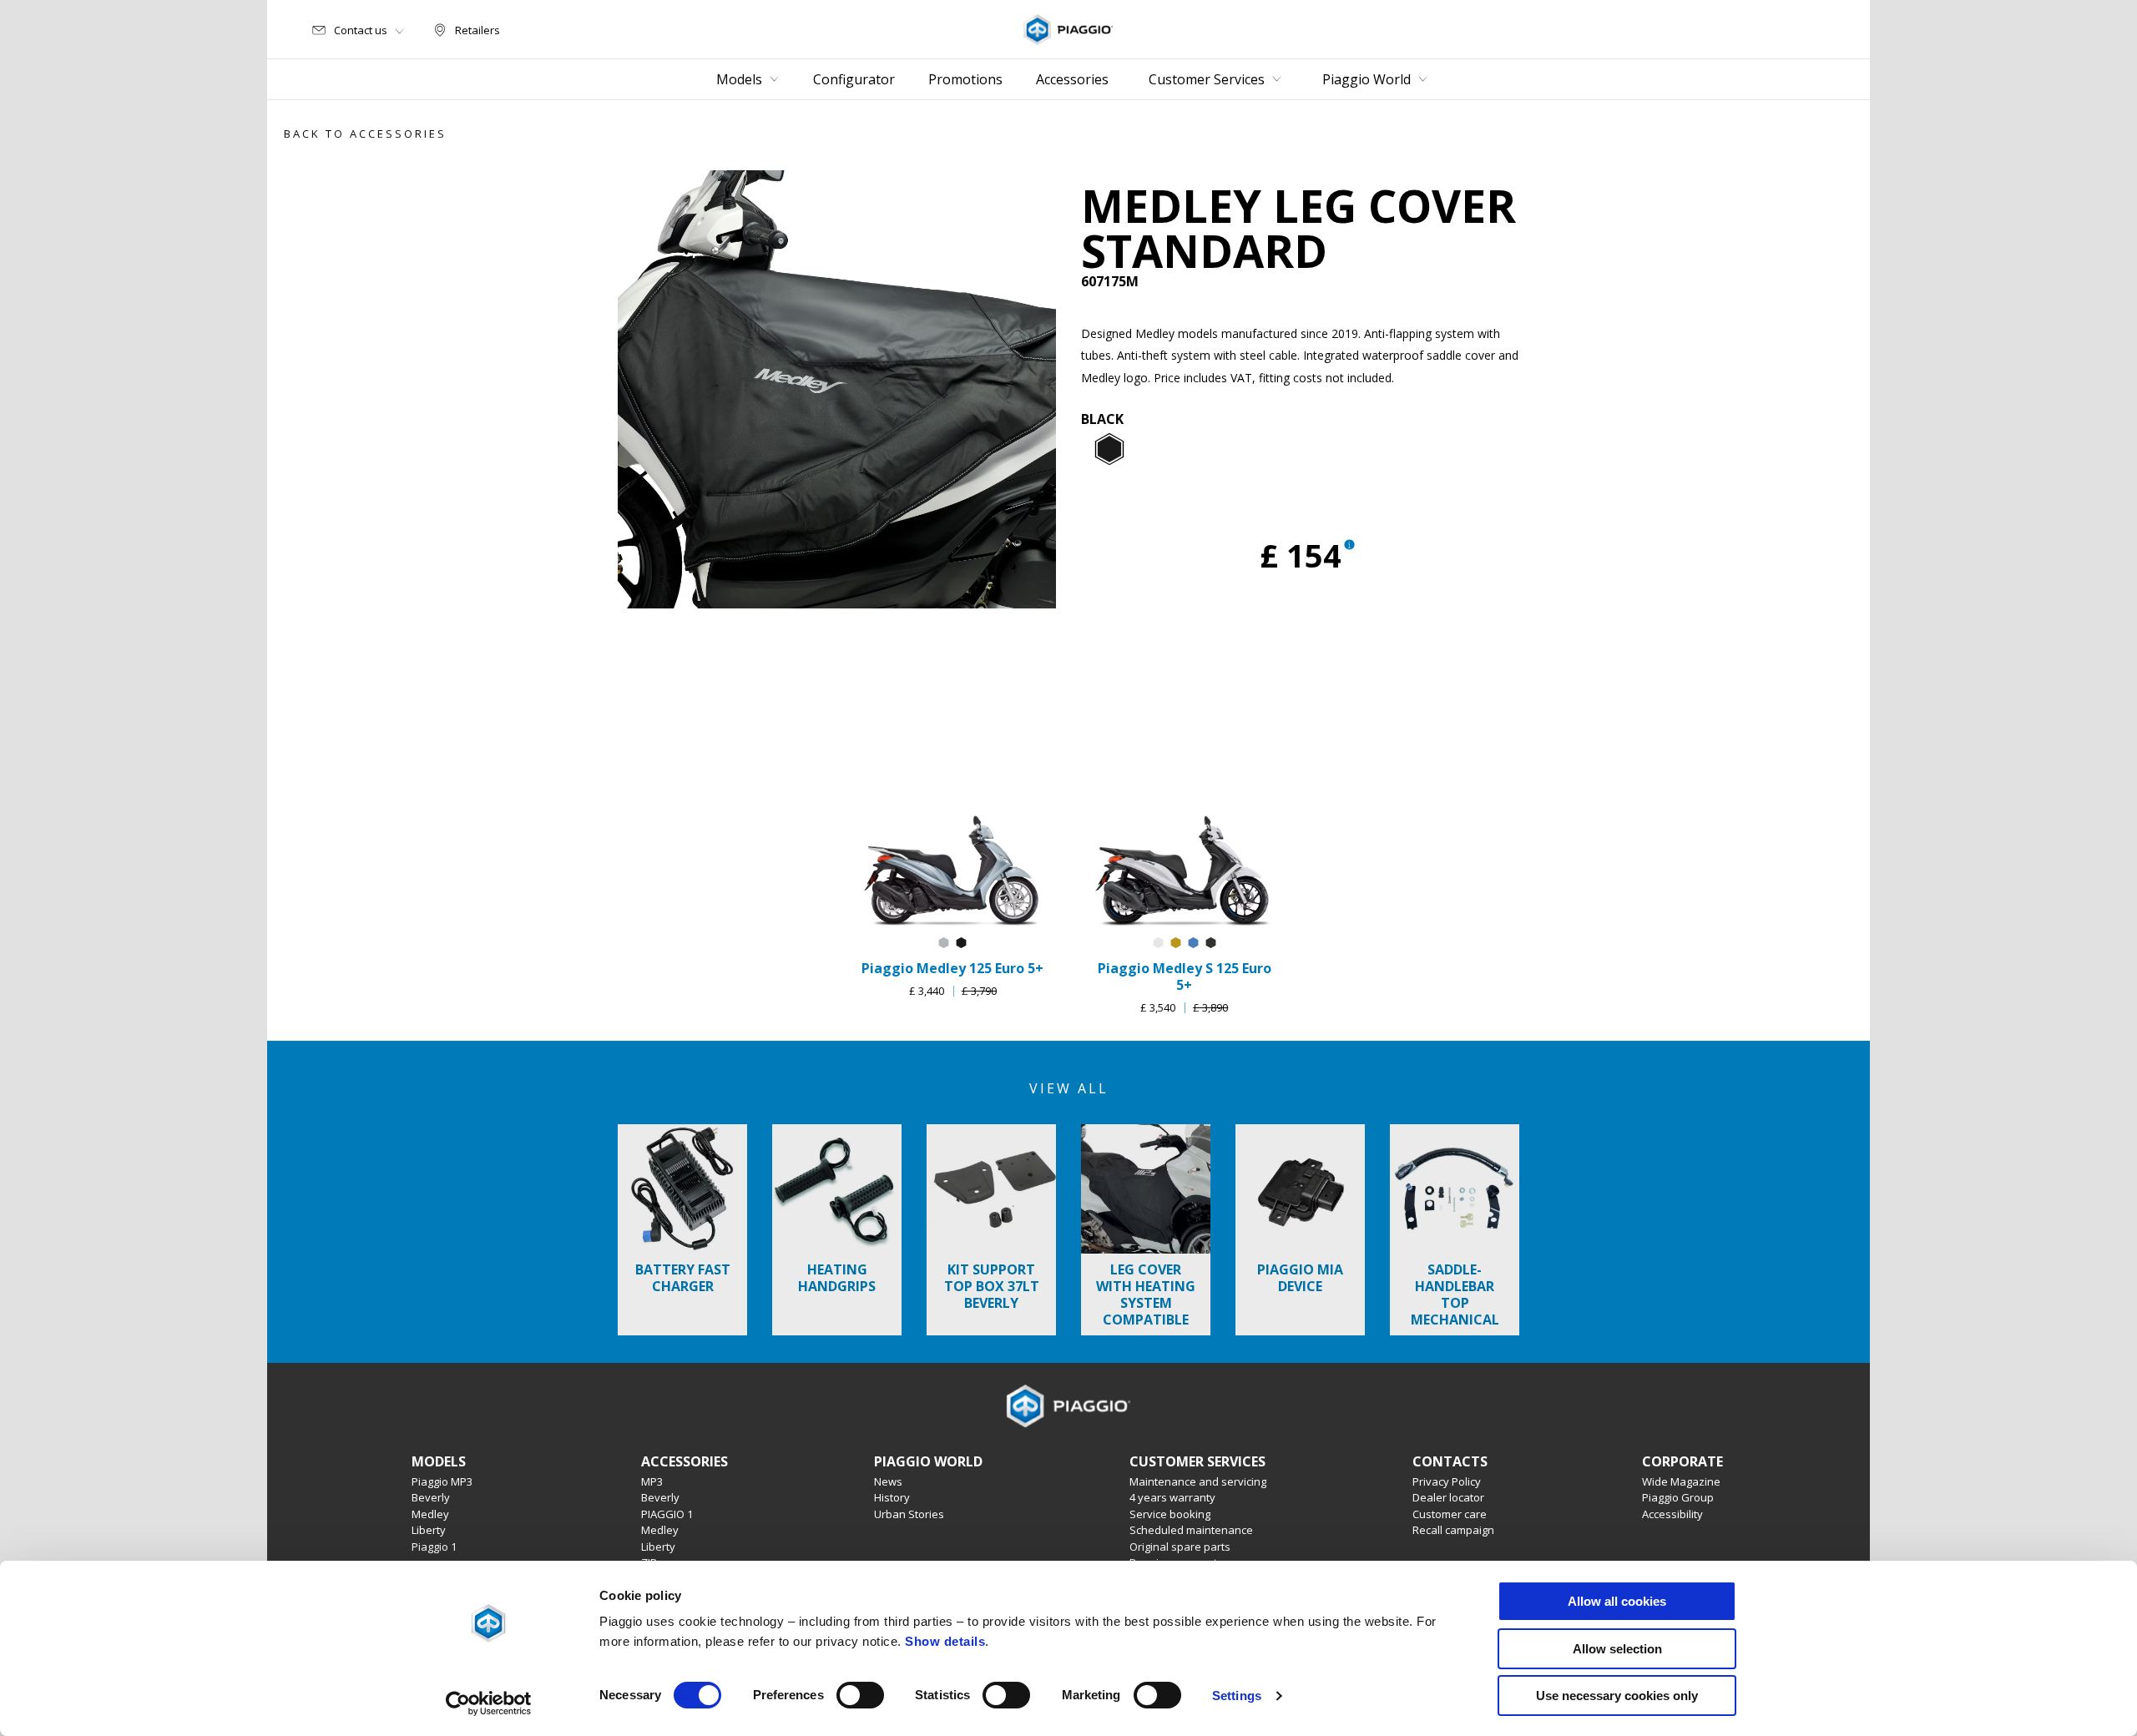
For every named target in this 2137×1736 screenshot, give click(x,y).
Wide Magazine (1681, 1481)
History (892, 1497)
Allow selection (1617, 1649)
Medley (430, 1514)
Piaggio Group (1678, 1497)
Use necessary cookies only (1617, 1696)
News (888, 1481)
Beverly (431, 1497)
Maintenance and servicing (1198, 1481)
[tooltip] (1109, 450)
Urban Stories (909, 1514)
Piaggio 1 (434, 1547)
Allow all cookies (1617, 1601)
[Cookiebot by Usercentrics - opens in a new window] (489, 1703)
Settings (1237, 1696)
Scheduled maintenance (1191, 1530)
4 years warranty (1172, 1497)
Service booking (1170, 1514)
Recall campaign (1453, 1530)
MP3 (652, 1481)
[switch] (860, 1695)
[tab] (1109, 450)
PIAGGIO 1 (667, 1514)
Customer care (1450, 1514)
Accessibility (1672, 1514)
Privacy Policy (1447, 1481)
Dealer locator (1448, 1497)
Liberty (429, 1530)
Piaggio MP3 (442, 1481)
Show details (945, 1641)
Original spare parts (1180, 1547)
